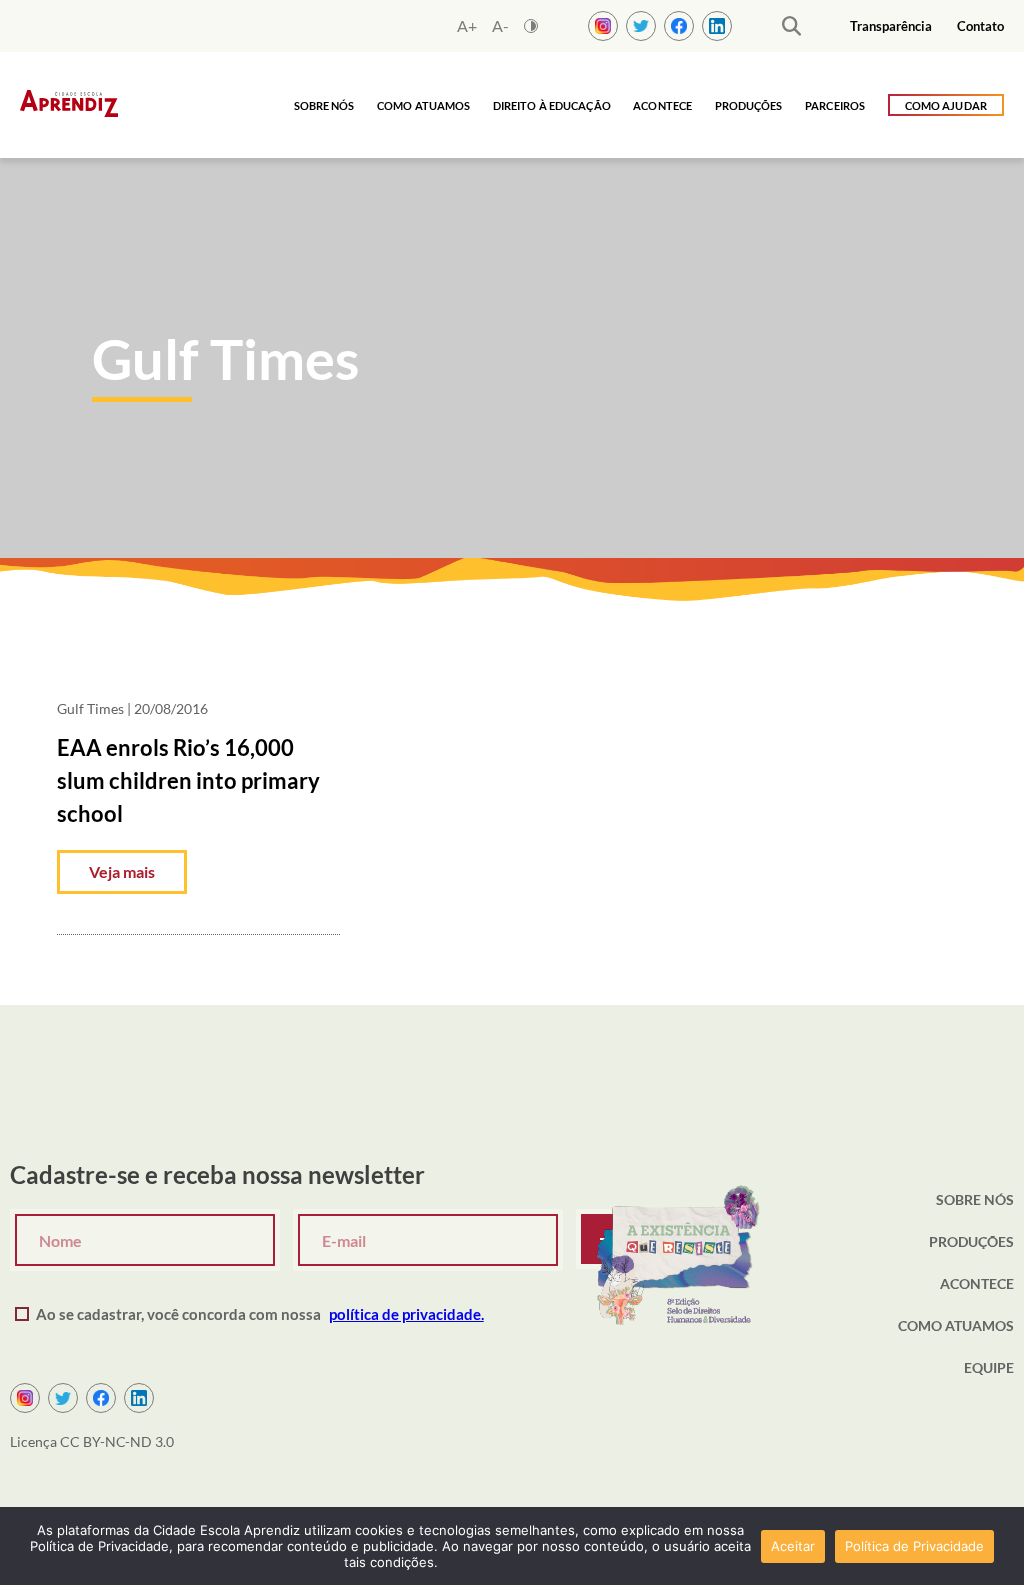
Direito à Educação (552, 105)
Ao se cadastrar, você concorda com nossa (260, 1314)
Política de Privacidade (914, 1546)
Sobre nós (324, 105)
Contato (980, 26)
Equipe (989, 1367)
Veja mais (122, 871)
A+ (467, 26)
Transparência (891, 26)
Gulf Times (90, 708)
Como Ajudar (946, 105)
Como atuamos (423, 105)
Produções (749, 105)
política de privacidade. (406, 1314)
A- (500, 26)
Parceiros (835, 105)
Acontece (662, 105)
